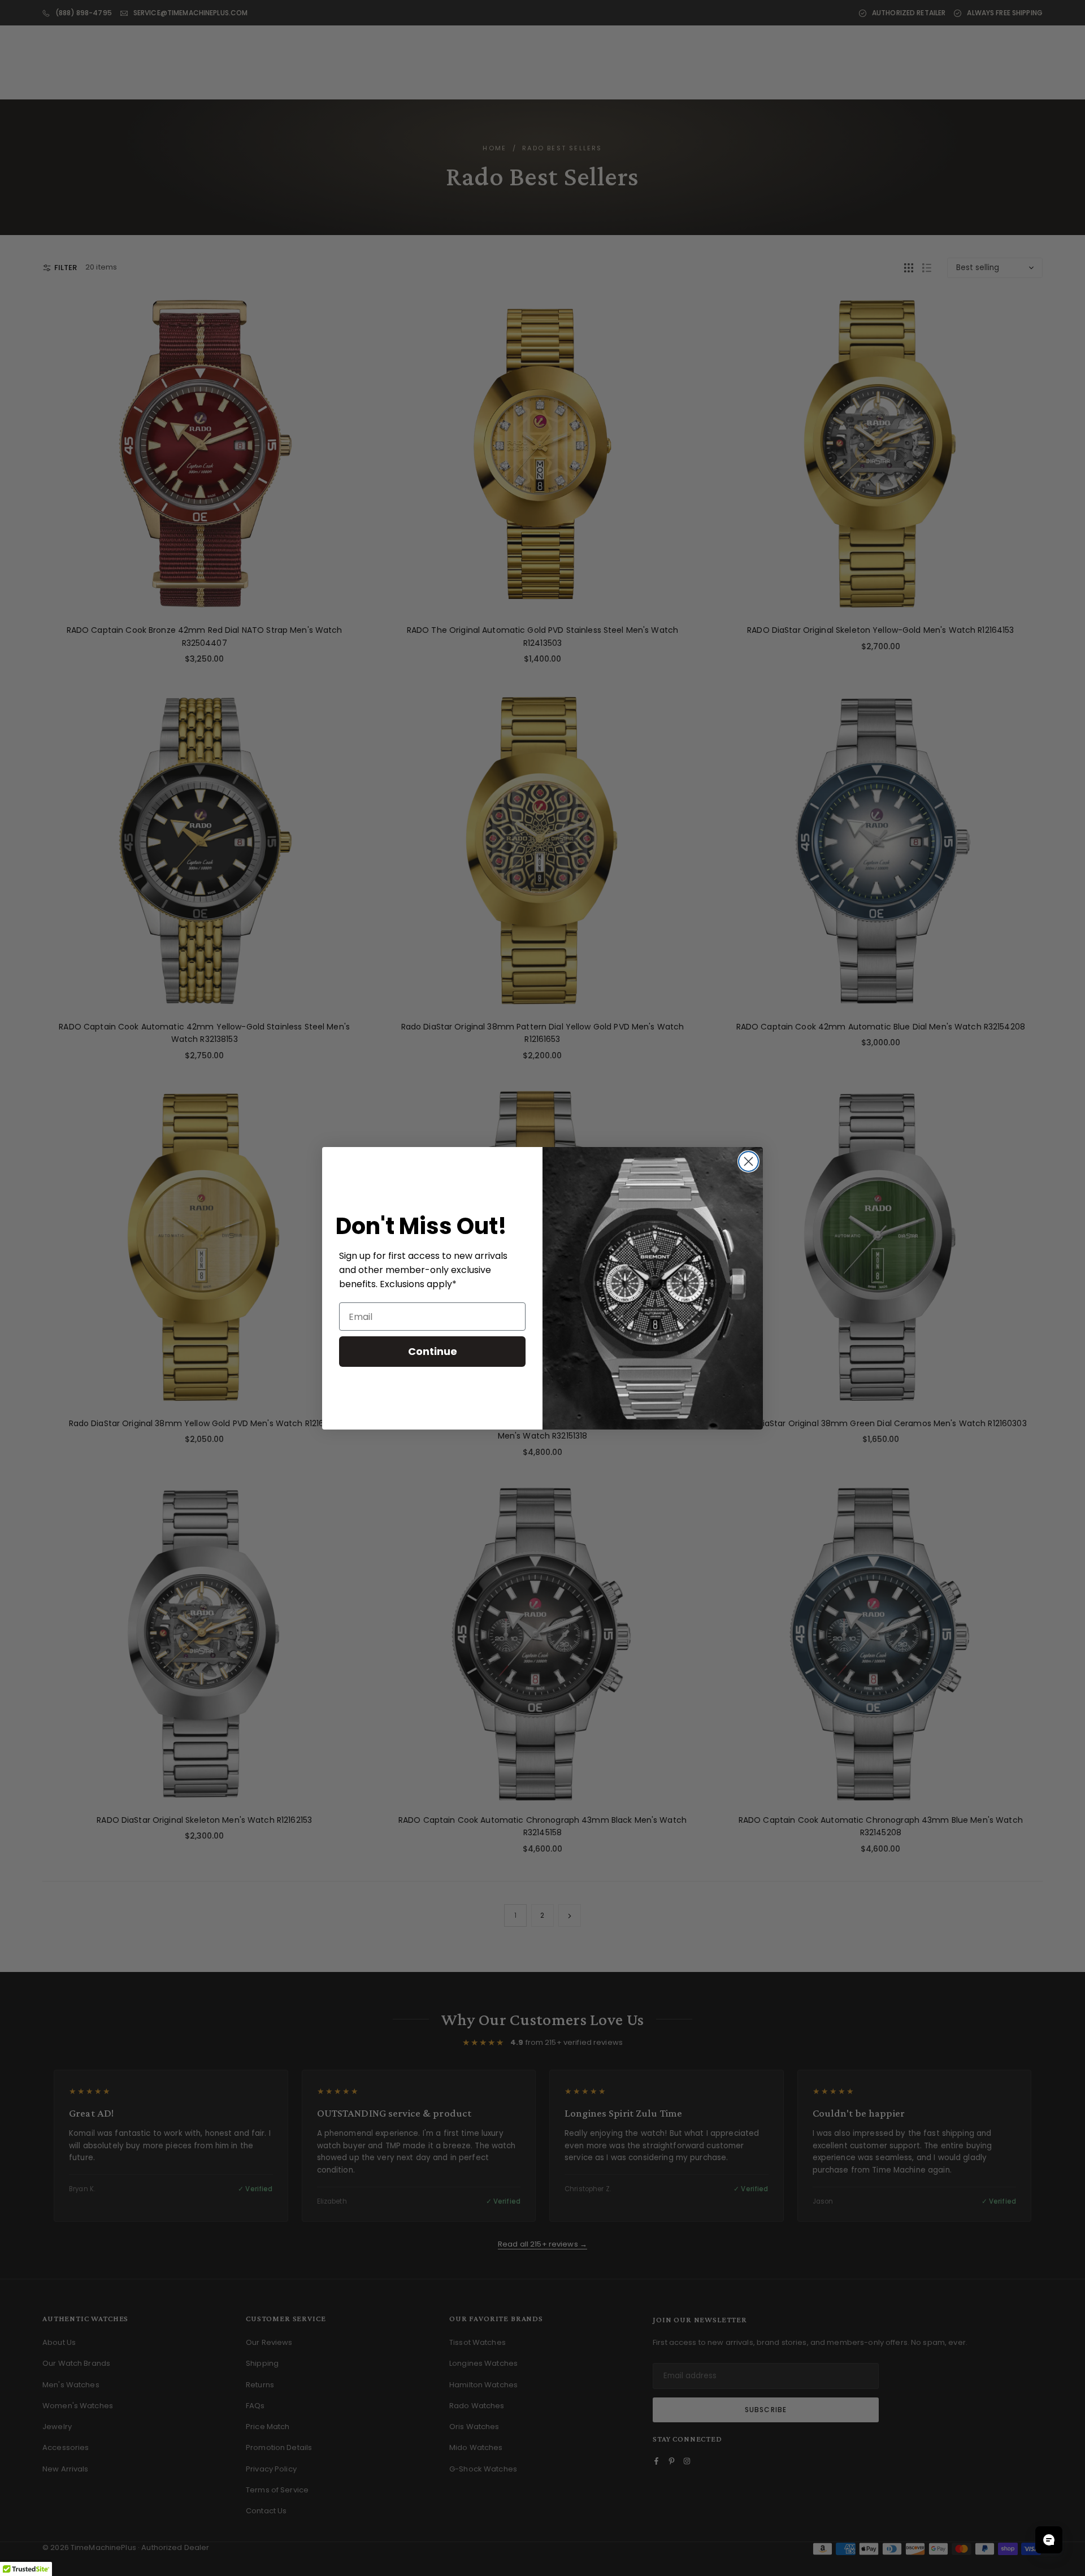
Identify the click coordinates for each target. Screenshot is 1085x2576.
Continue (433, 1351)
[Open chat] (1049, 2540)
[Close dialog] (748, 1161)
